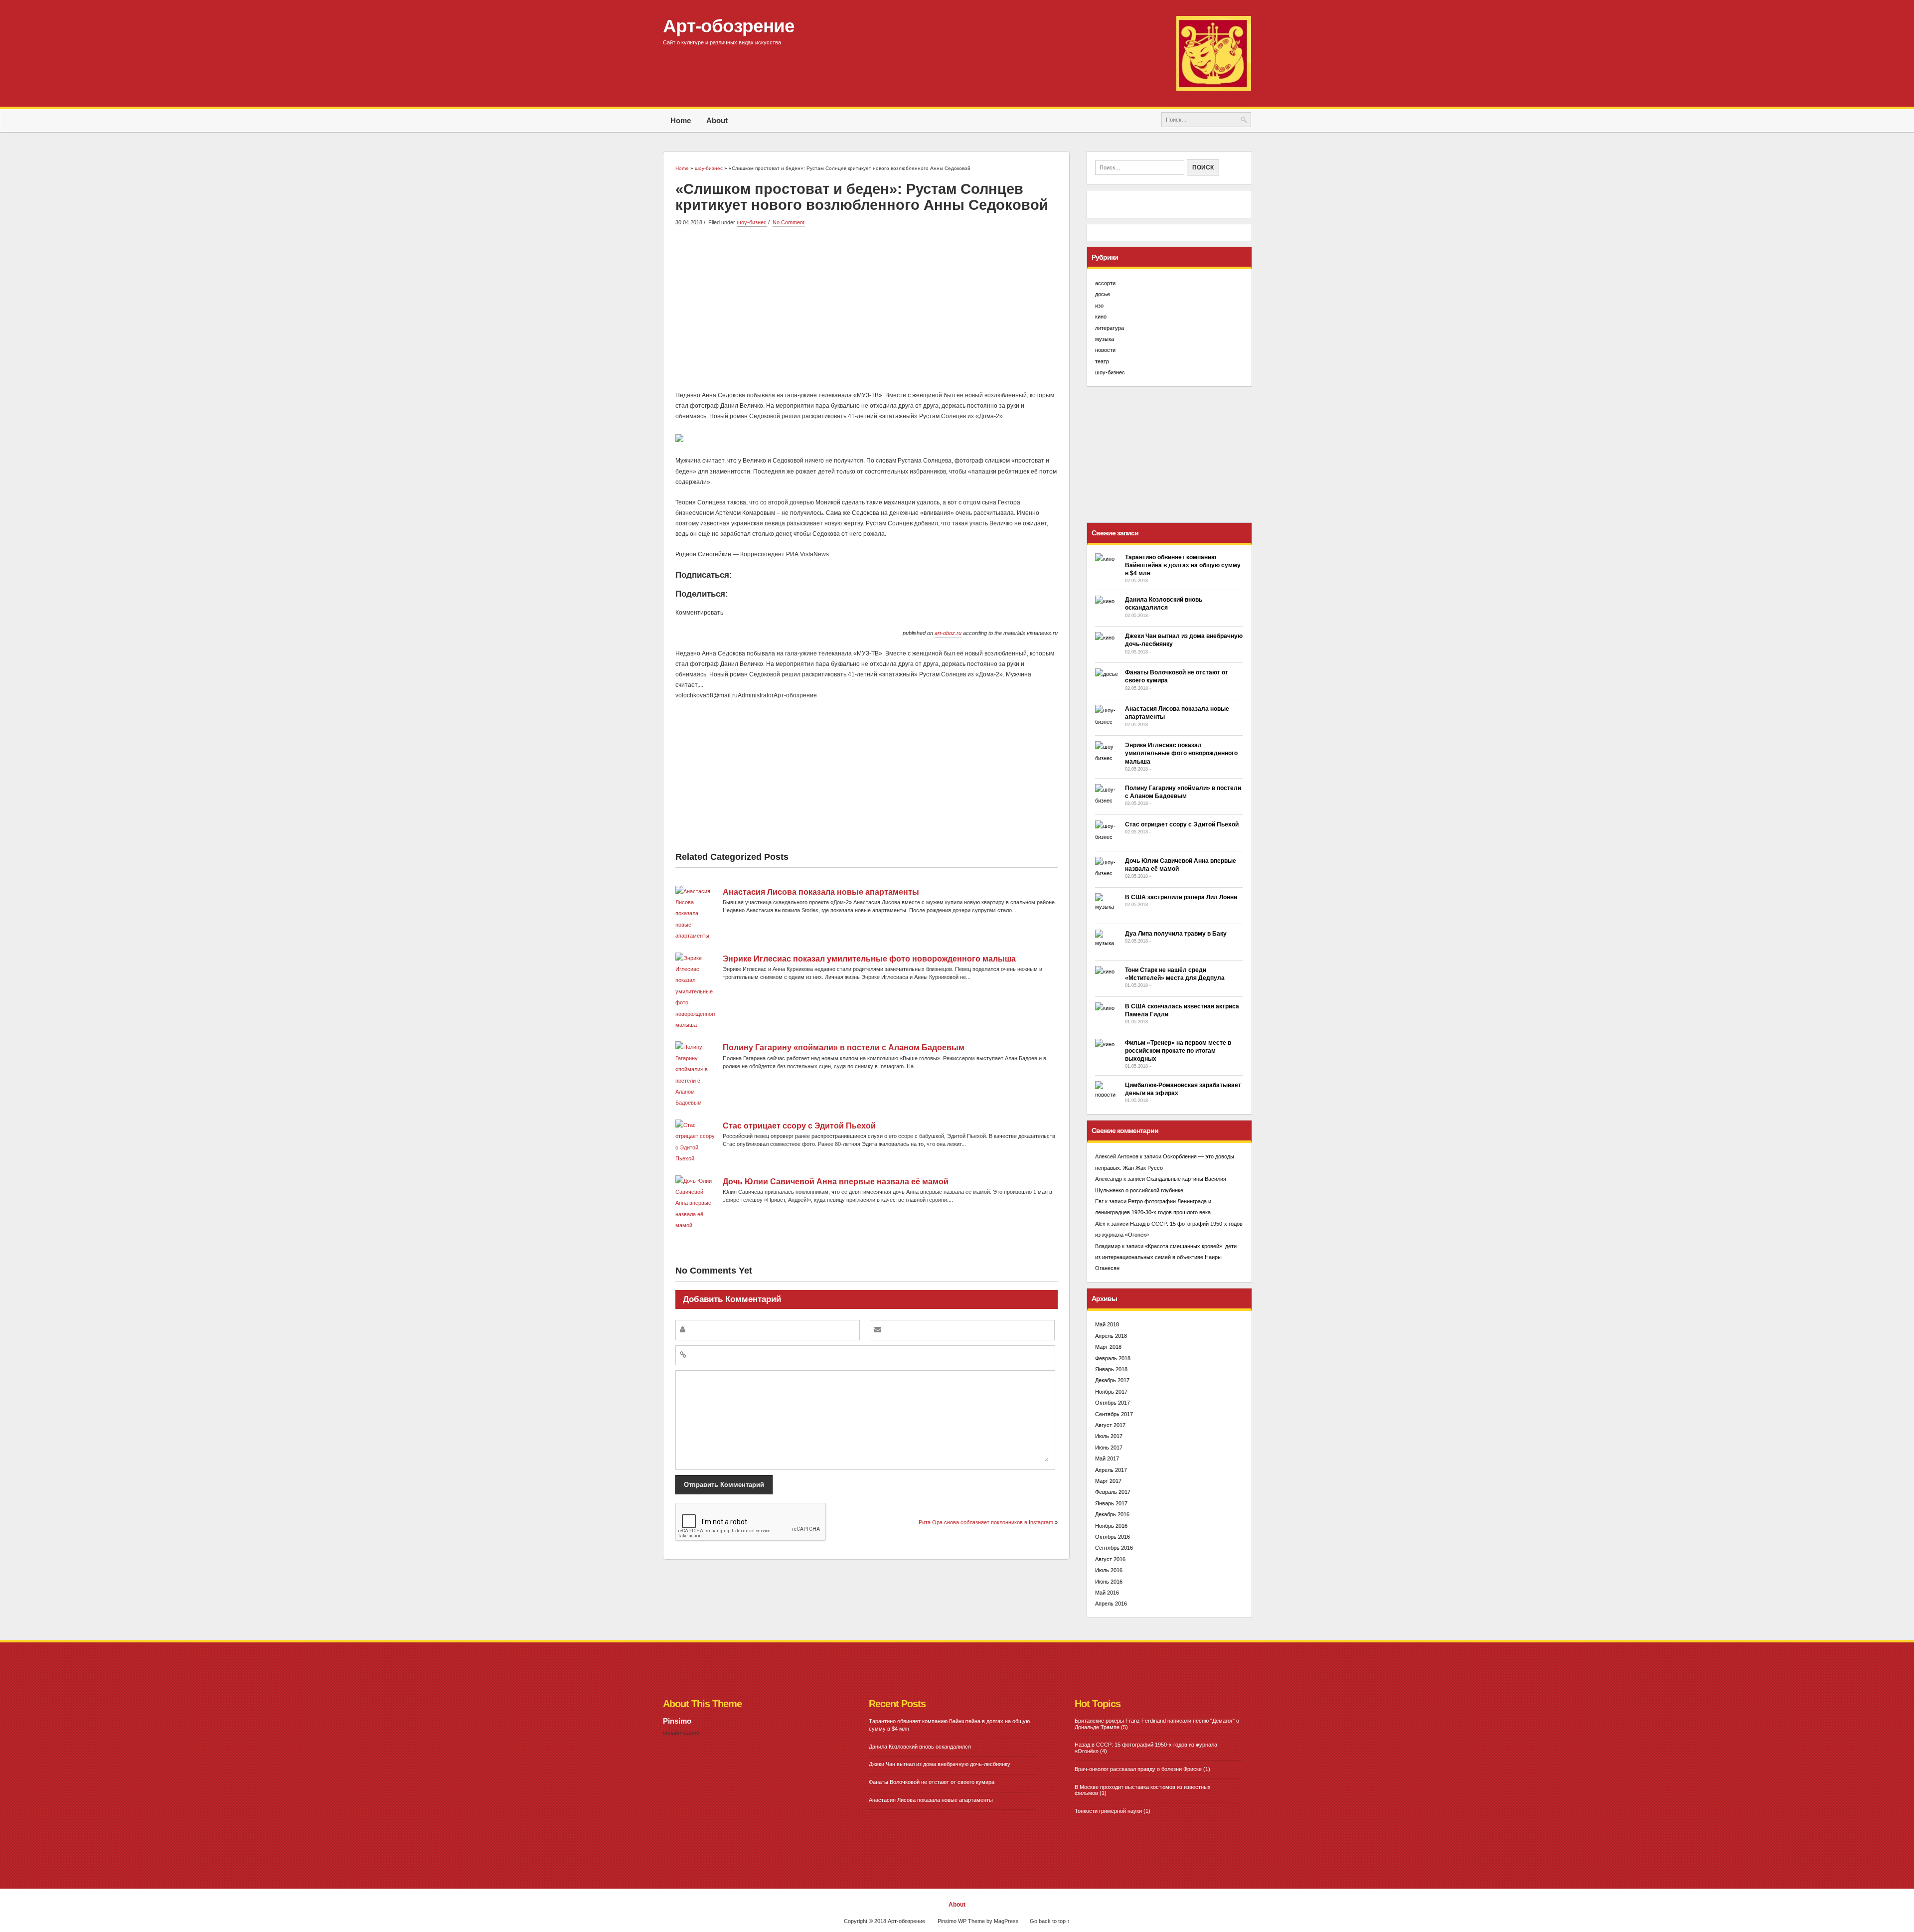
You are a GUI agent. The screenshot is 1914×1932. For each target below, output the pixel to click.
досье (1103, 294)
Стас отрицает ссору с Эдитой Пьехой (799, 1126)
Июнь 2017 (1109, 1448)
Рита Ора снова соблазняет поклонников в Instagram (986, 1522)
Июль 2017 (1109, 1436)
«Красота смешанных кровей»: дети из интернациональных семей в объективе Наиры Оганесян (1166, 1257)
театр (1102, 361)
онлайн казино (681, 1733)
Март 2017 (1108, 1481)
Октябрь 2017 (1113, 1403)
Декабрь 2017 (1112, 1380)
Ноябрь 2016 (1111, 1526)
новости (1105, 350)
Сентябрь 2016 (1114, 1548)
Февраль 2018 (1113, 1358)
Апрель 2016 (1111, 1604)
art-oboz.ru (948, 633)
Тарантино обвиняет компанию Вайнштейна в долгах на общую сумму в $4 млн (1183, 565)
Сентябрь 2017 (1114, 1414)
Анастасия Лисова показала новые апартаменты (821, 892)
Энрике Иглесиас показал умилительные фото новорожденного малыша (869, 959)
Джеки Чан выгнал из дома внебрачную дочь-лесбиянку (940, 1764)
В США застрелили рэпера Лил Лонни (1181, 897)
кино (1101, 317)
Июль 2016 (1109, 1570)
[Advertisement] (867, 308)
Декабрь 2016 (1112, 1514)
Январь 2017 (1111, 1503)
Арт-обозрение (729, 26)
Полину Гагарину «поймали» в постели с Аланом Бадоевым (844, 1047)
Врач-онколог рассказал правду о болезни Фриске (1138, 1769)
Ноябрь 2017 (1111, 1392)
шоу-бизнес (752, 222)
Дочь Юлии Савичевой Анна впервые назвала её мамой (836, 1182)
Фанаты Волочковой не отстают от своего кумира (932, 1782)
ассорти (1105, 283)
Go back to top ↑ (1050, 1921)
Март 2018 (1108, 1347)
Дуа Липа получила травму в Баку (1176, 934)
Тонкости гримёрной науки (1108, 1811)
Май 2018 (1107, 1324)
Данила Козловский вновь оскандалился (920, 1747)
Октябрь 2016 (1113, 1537)
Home (681, 120)
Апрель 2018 (1111, 1336)
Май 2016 (1107, 1593)
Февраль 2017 (1113, 1492)
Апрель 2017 (1111, 1470)
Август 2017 (1110, 1425)
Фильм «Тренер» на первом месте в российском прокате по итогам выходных (1178, 1051)
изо (1099, 306)
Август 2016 (1110, 1559)
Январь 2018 (1111, 1369)
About (717, 120)
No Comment (789, 222)
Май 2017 (1107, 1458)
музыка (1105, 339)
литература (1110, 328)
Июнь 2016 (1109, 1582)
